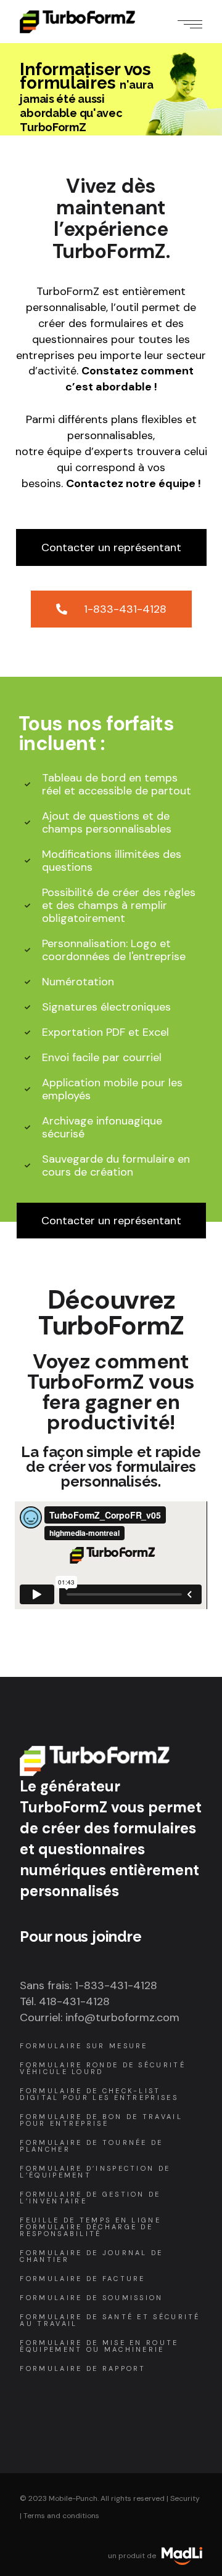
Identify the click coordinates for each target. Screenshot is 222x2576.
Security (185, 2498)
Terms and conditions (61, 2516)
